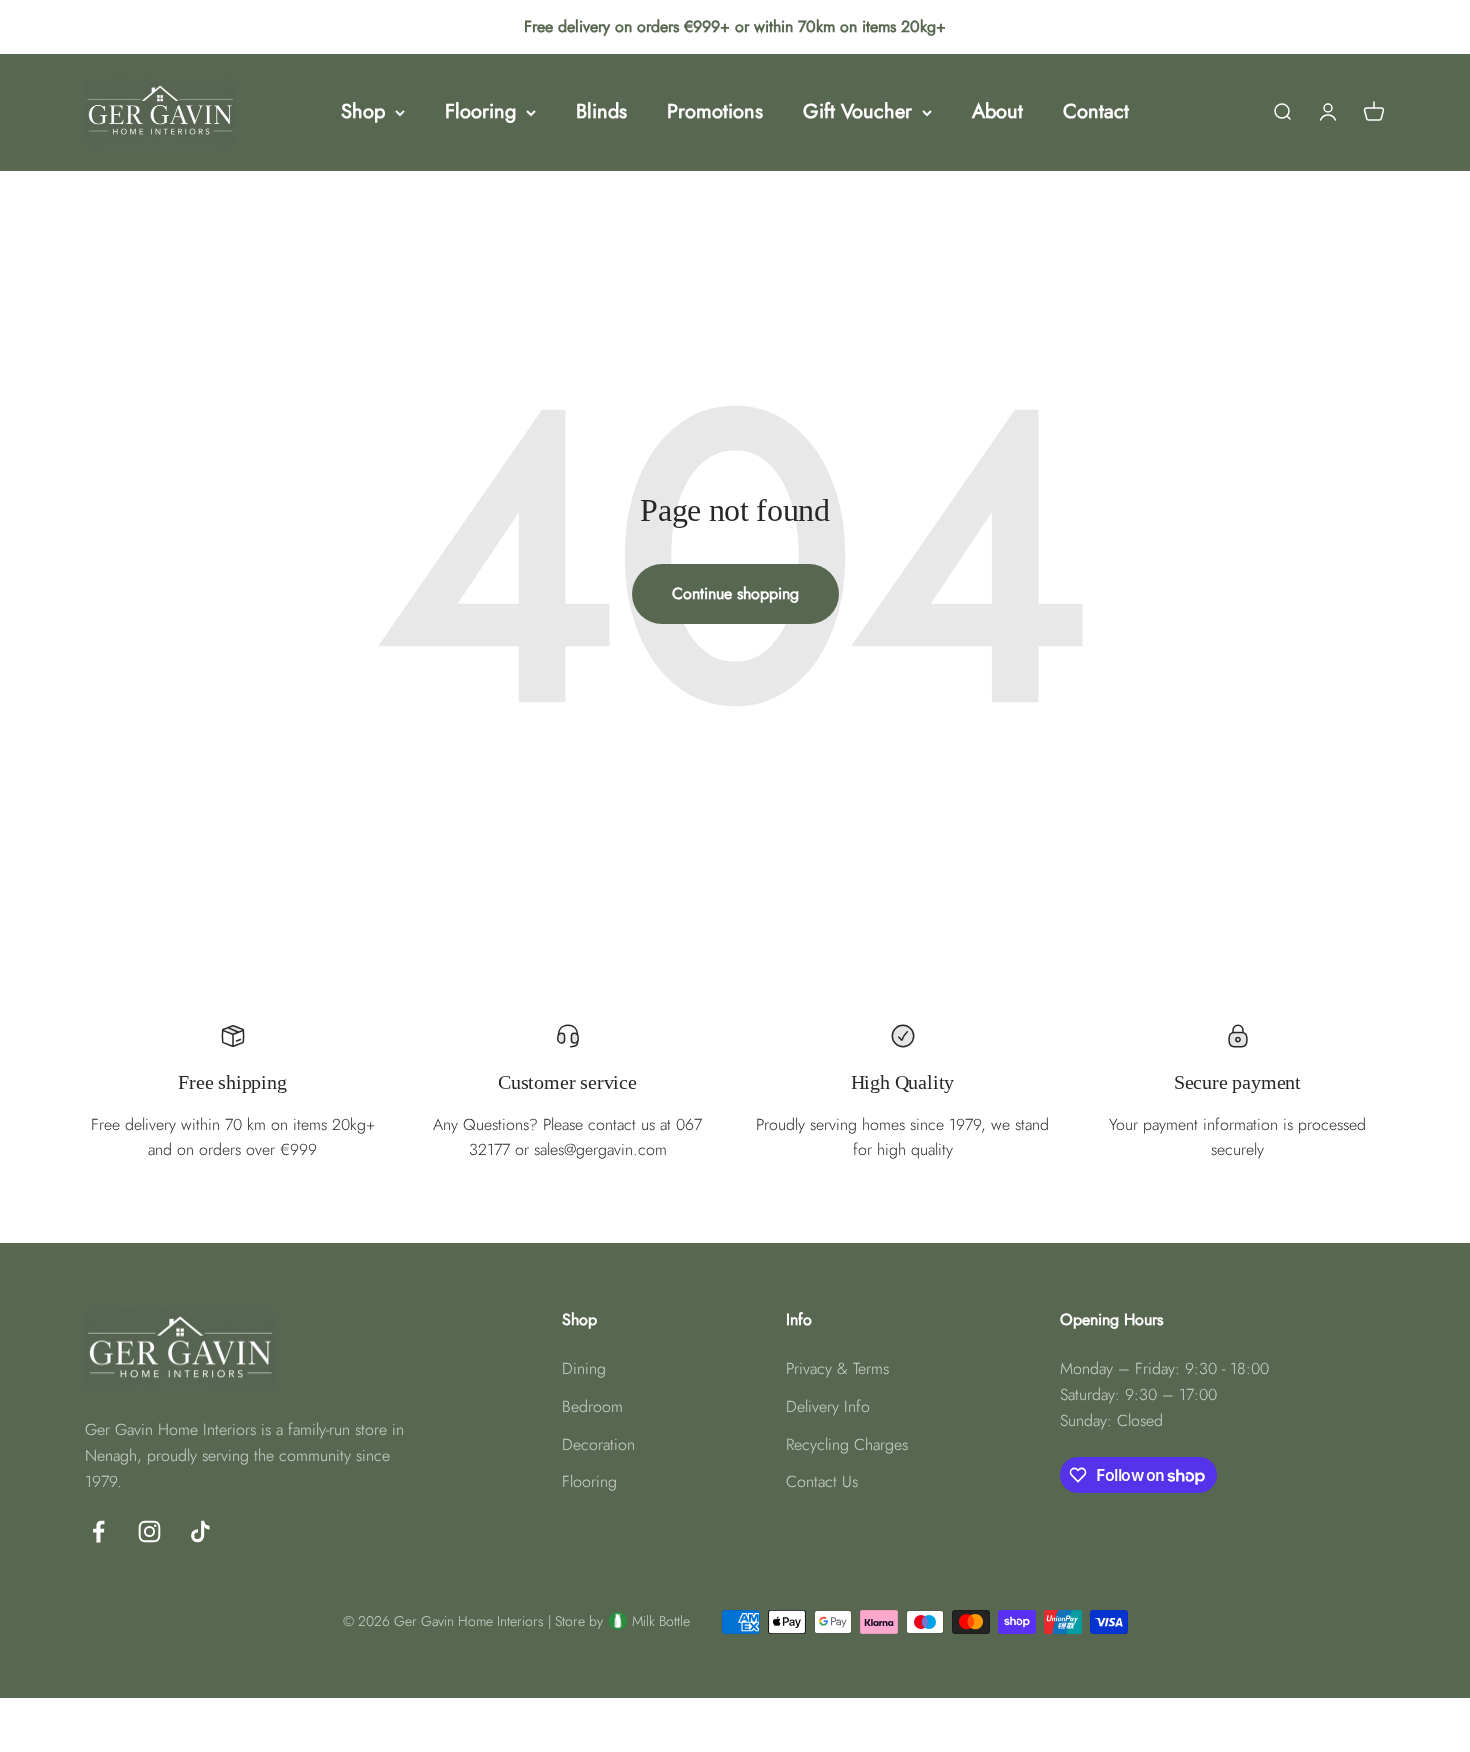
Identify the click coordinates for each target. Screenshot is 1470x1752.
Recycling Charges (847, 1444)
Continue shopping (735, 593)
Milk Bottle (661, 1621)
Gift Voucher (857, 111)
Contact (1096, 111)
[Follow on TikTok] (200, 1531)
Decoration (598, 1444)
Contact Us (822, 1481)
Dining (584, 1368)
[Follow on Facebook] (98, 1531)
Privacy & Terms (837, 1368)
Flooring (480, 111)
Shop (363, 111)
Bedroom (592, 1406)
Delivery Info (828, 1406)
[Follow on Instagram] (149, 1531)
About (997, 111)
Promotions (715, 111)
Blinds (601, 111)
